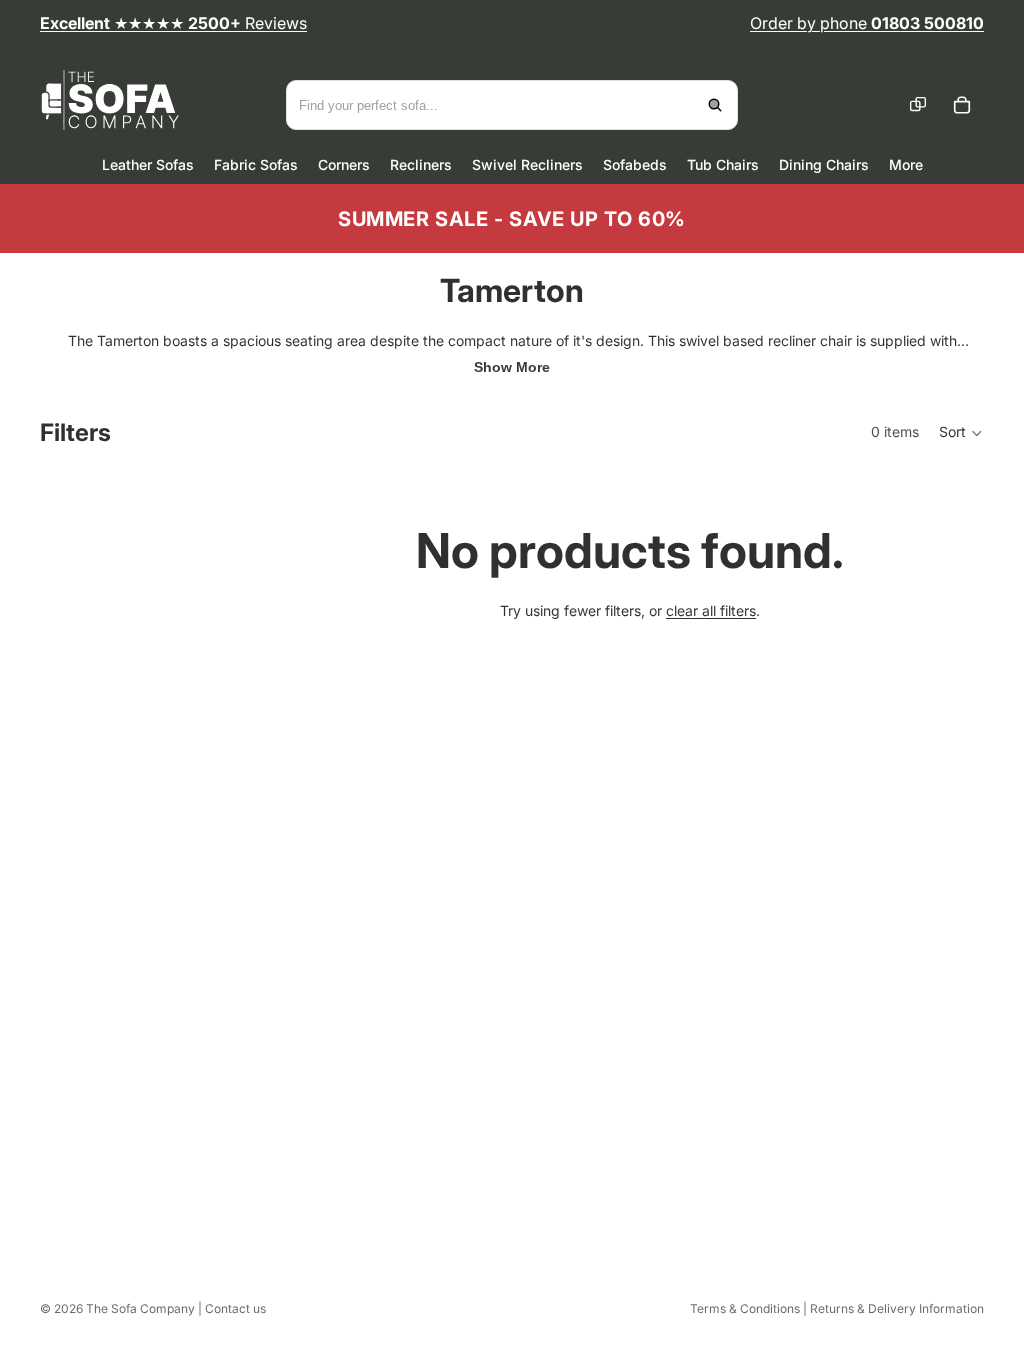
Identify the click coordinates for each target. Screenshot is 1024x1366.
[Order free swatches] (918, 105)
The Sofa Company (140, 1308)
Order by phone (867, 23)
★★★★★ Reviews (173, 23)
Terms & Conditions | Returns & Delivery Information (837, 1308)
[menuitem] (906, 164)
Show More (512, 367)
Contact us (235, 1308)
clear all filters (711, 610)
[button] (961, 433)
